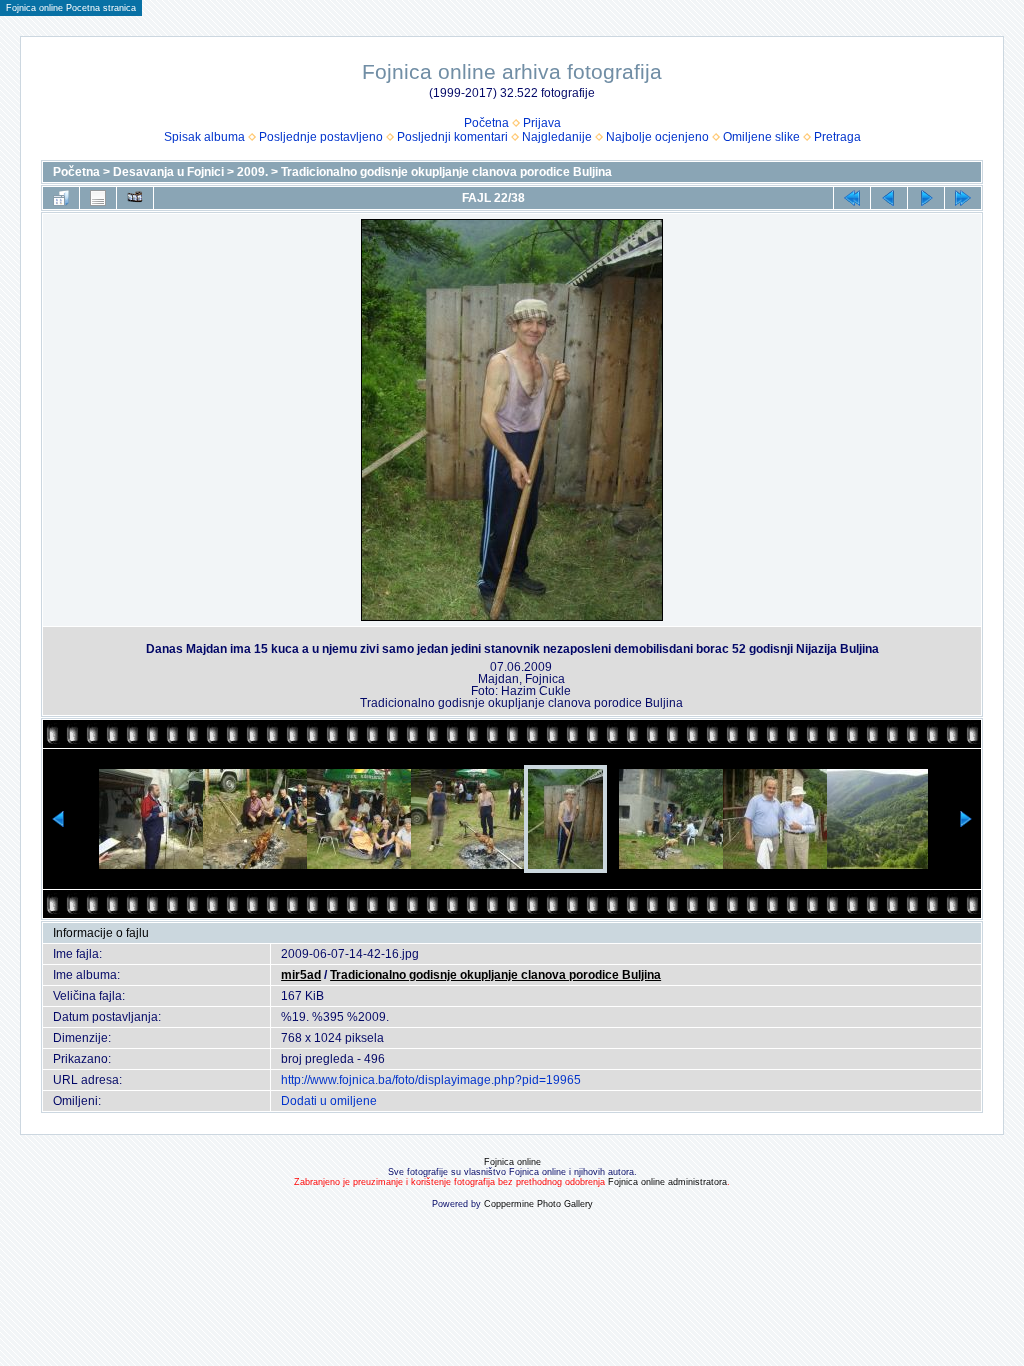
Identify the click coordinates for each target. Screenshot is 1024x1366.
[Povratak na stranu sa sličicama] (61, 198)
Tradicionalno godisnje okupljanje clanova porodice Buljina (446, 172)
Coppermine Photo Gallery (538, 1204)
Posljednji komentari (452, 137)
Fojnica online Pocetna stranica (71, 8)
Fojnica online (512, 1162)
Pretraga (837, 137)
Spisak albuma (204, 137)
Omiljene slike (761, 137)
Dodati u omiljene (329, 1101)
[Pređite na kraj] (963, 198)
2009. (252, 172)
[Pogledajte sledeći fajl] (926, 198)
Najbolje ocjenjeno (657, 137)
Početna (486, 123)
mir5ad (301, 975)
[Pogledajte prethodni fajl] (889, 198)
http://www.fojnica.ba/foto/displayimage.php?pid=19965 (431, 1080)
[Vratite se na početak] (852, 198)
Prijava (542, 123)
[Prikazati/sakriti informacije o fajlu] (98, 198)
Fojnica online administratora (667, 1182)
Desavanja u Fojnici (168, 172)
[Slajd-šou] (135, 198)
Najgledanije (557, 137)
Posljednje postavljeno (321, 137)
